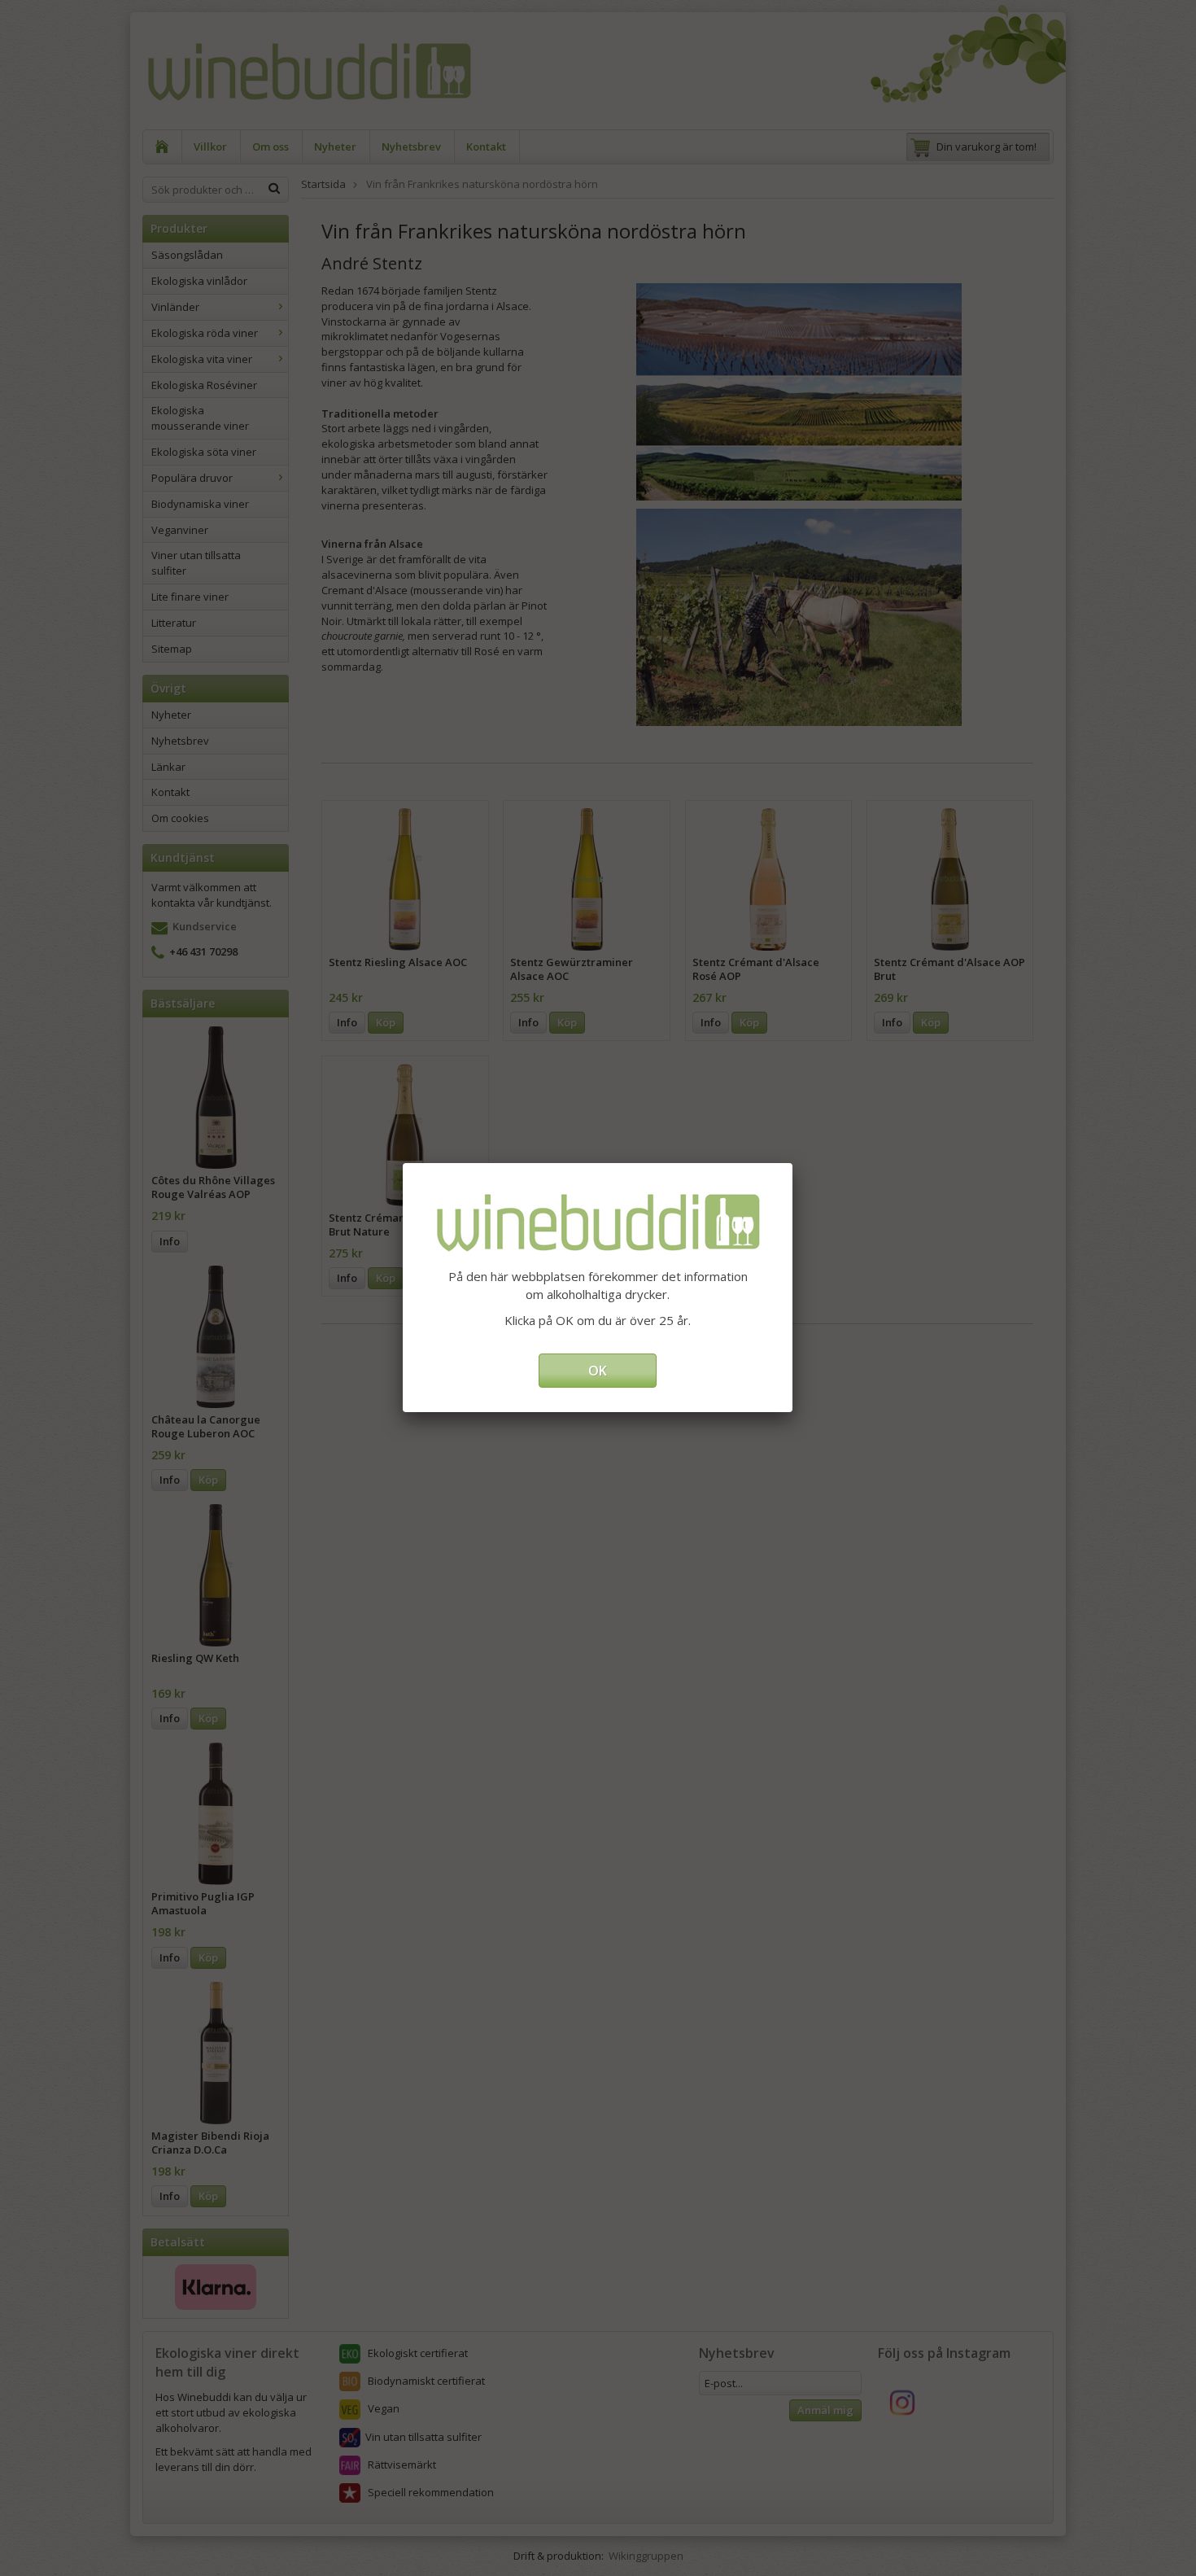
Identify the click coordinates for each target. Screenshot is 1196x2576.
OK (598, 1371)
